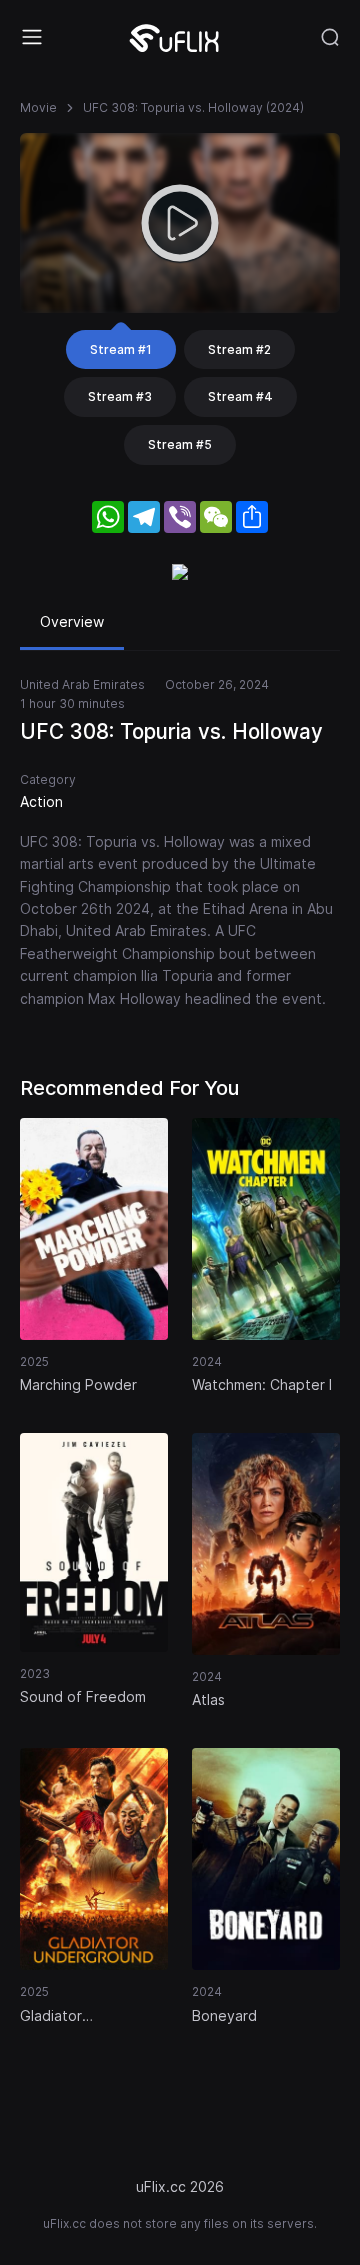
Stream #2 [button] (239, 349)
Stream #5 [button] (180, 444)
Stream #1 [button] (121, 349)
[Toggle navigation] (32, 37)
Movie (38, 107)
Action (41, 801)
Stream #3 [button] (120, 396)
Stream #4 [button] (240, 396)
